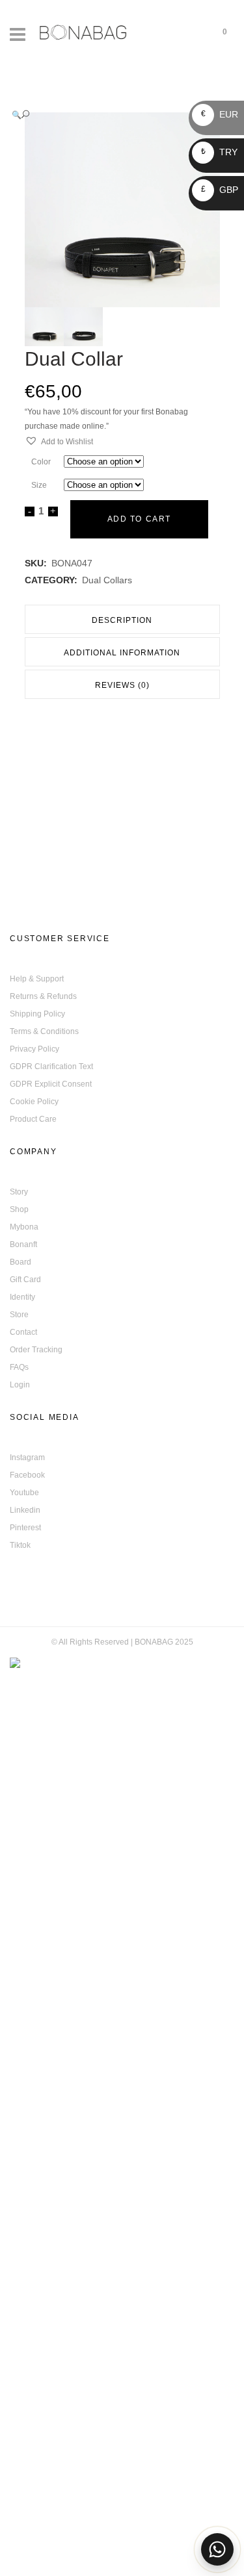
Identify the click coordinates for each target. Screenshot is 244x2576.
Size (39, 485)
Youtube (24, 1493)
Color (41, 462)
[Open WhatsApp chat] (217, 2549)
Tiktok (20, 1545)
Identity (22, 1297)
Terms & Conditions (44, 1031)
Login (20, 1385)
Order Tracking (36, 1350)
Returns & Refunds (43, 996)
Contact (23, 1332)
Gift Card (25, 1280)
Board (20, 1262)
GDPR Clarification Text (51, 1067)
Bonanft (23, 1244)
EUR (220, 114)
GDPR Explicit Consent (51, 1084)
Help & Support (37, 979)
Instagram (27, 1458)
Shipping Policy (37, 1014)
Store (19, 1315)
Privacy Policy (34, 1049)
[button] (109, 115)
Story (19, 1192)
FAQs (19, 1367)
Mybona (24, 1227)
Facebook (27, 1475)
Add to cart (140, 519)
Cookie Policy (34, 1102)
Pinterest (25, 1528)
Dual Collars (107, 580)
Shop (19, 1209)
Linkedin (25, 1510)
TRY (219, 152)
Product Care (33, 1119)
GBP (220, 190)
